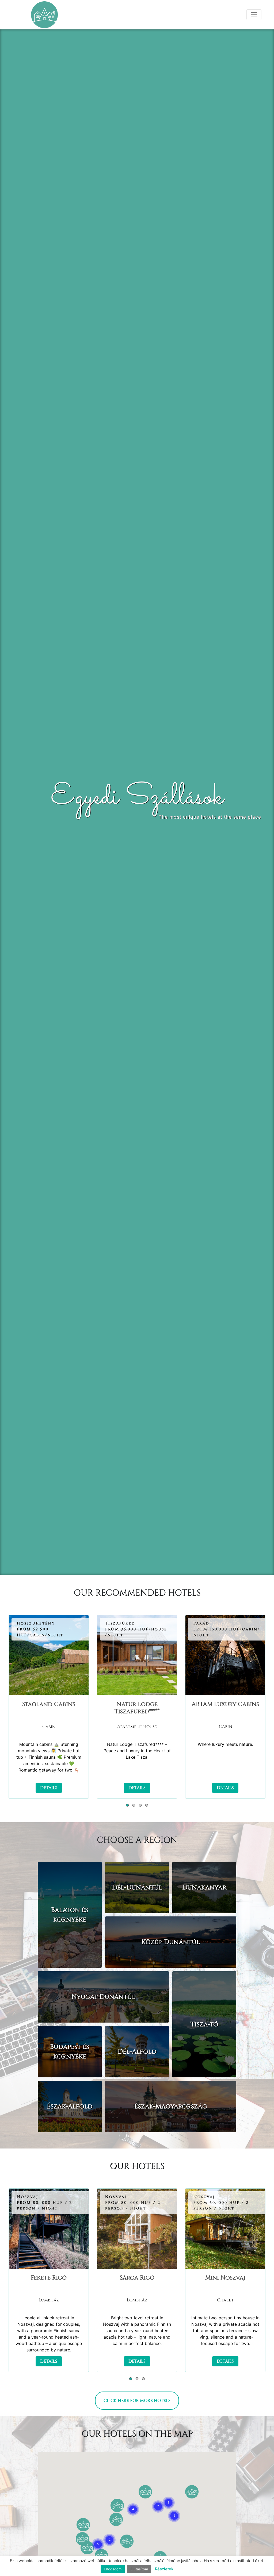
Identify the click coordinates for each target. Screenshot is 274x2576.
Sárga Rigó (137, 2278)
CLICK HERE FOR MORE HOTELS (137, 2401)
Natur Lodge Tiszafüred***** (137, 1708)
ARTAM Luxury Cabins (225, 1704)
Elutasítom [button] (139, 2569)
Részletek (164, 2569)
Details (49, 1788)
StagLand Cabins (49, 1704)
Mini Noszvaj (225, 2278)
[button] (127, 1805)
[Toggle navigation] (254, 15)
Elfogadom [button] (113, 2569)
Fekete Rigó (49, 2278)
